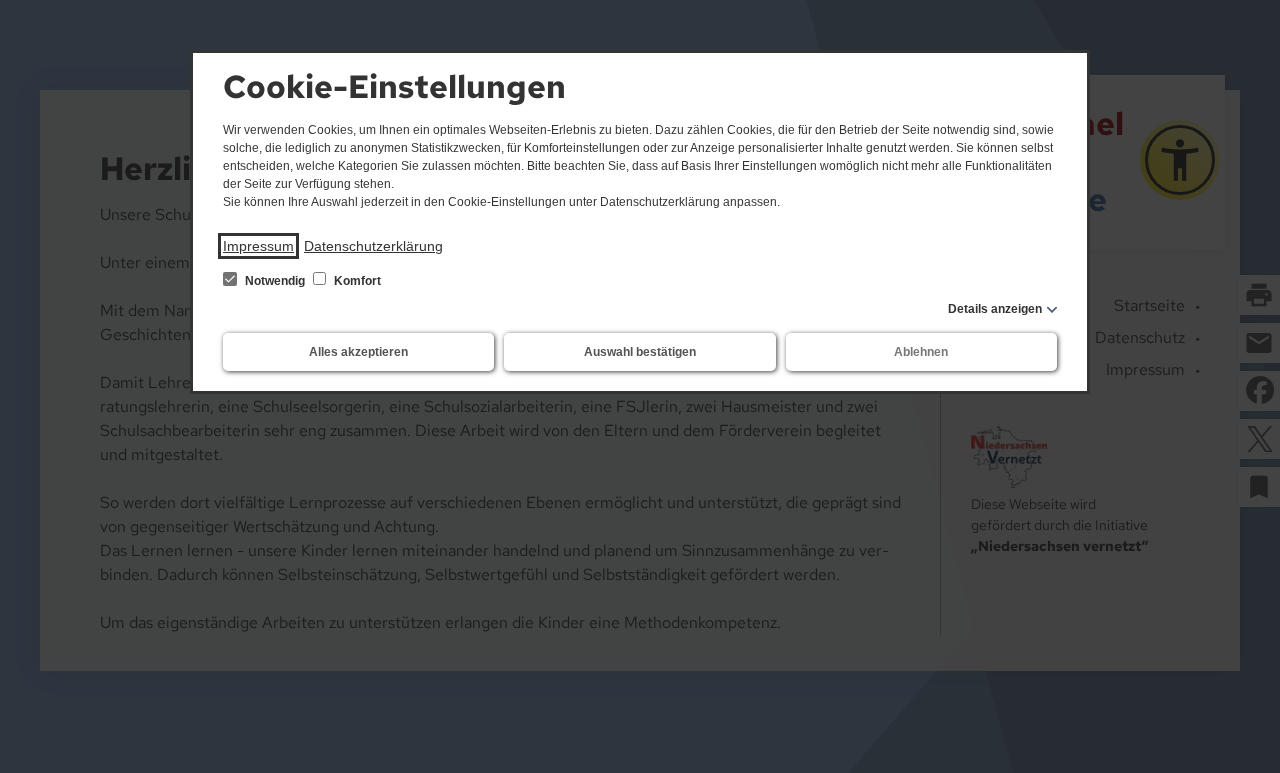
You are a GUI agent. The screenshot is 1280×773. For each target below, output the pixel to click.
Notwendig (275, 281)
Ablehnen (921, 352)
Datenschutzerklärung (373, 246)
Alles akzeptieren (358, 352)
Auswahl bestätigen (640, 352)
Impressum (258, 246)
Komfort (356, 281)
